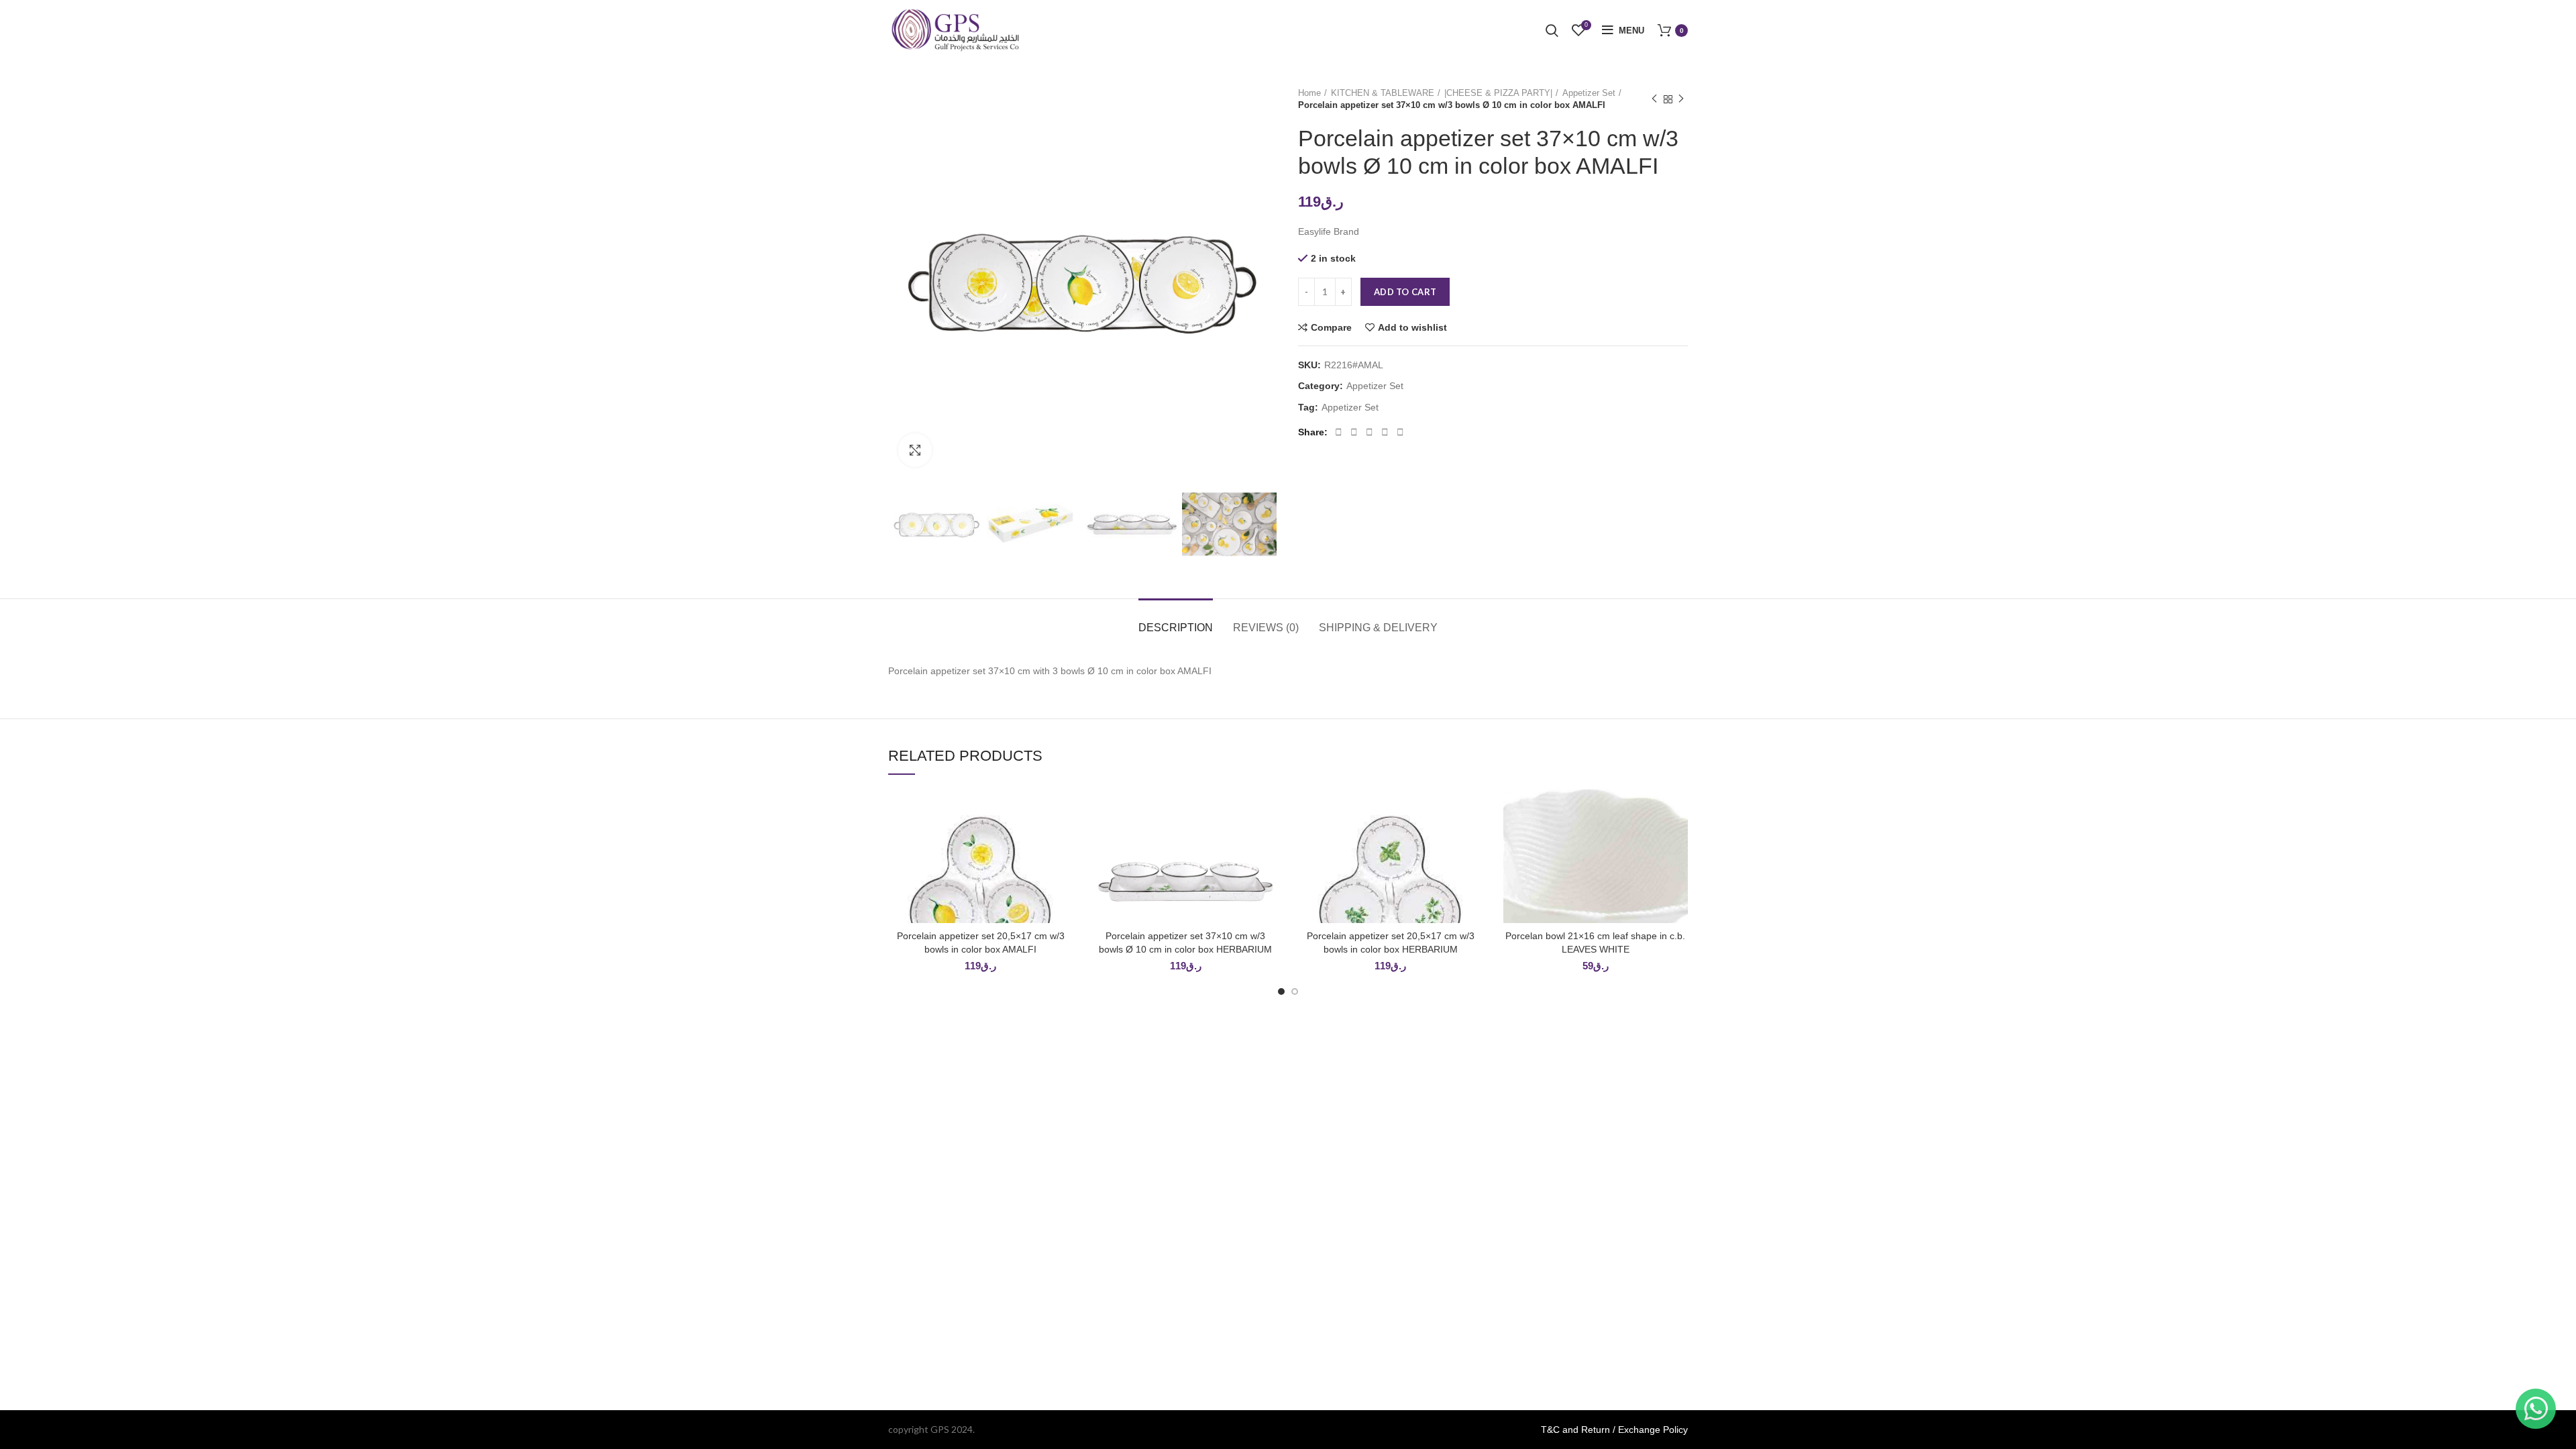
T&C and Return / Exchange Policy (1614, 1430)
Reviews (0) (1266, 628)
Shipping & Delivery (1378, 628)
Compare (1331, 327)
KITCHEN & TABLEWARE (1383, 93)
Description (1176, 628)
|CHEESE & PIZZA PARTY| (1498, 93)
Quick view (1063, 841)
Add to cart (1405, 292)
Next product (1681, 99)
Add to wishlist (1412, 327)
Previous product (1654, 99)
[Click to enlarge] (915, 450)
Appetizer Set (1589, 93)
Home (1309, 93)
